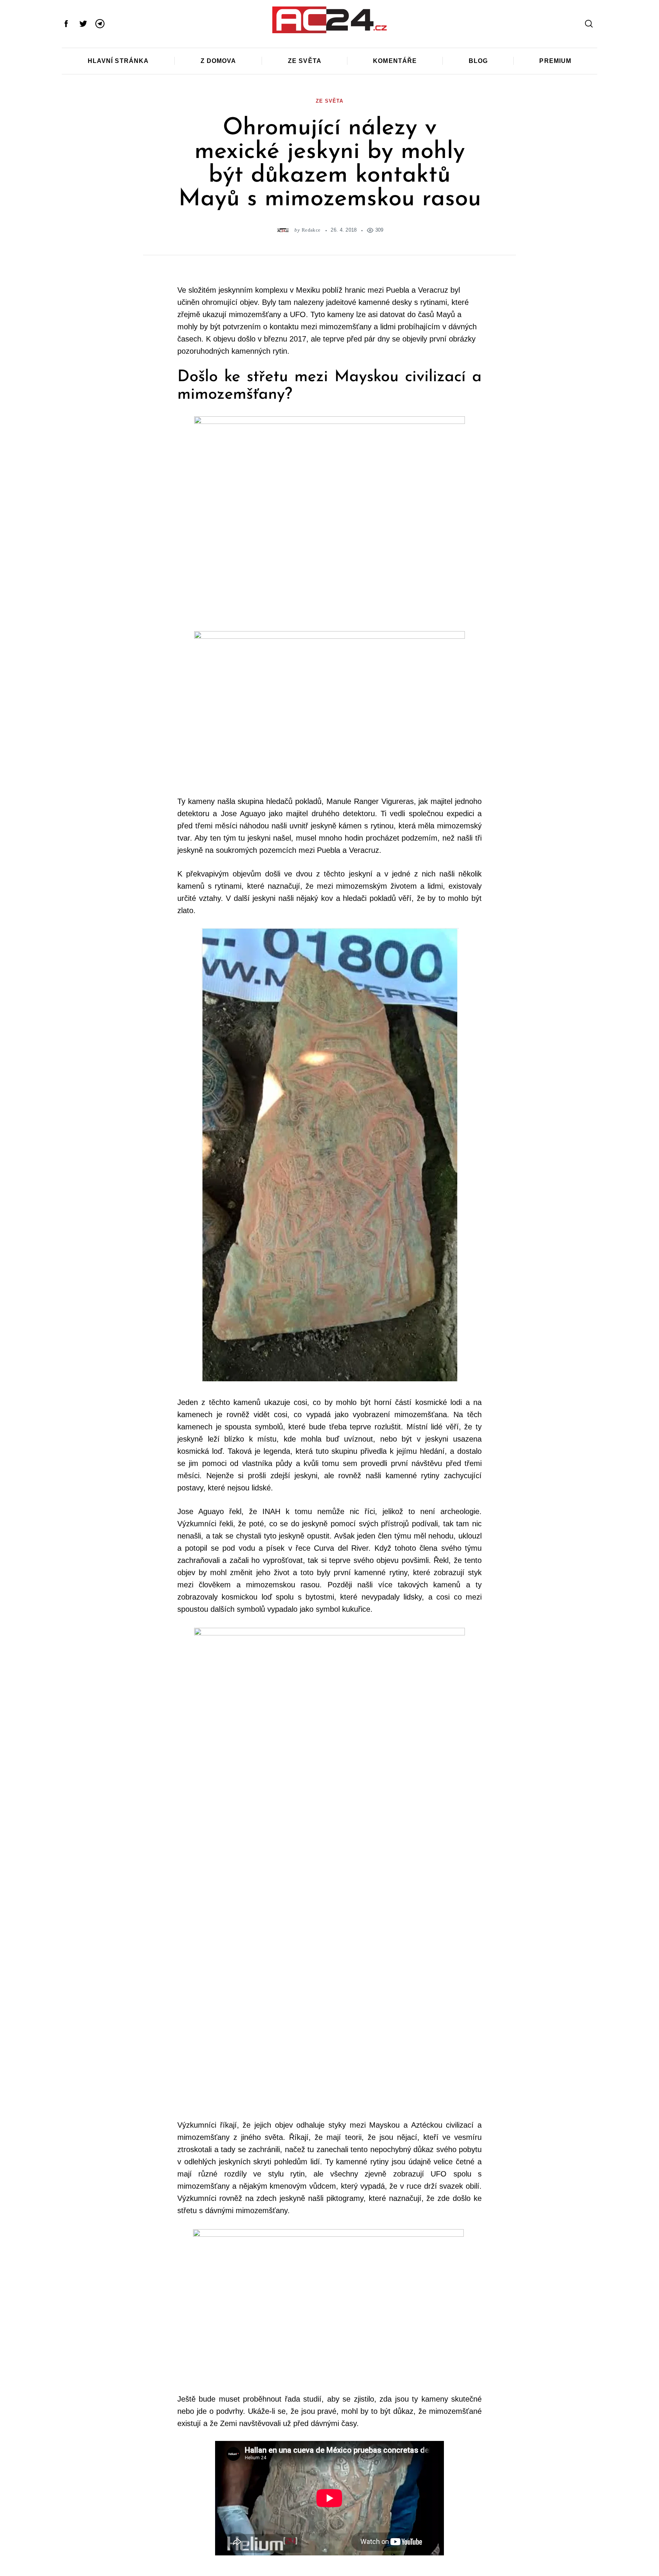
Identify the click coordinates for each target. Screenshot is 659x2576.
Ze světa (305, 61)
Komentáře (395, 61)
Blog (478, 61)
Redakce (311, 230)
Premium (555, 61)
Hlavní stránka (118, 61)
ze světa (329, 101)
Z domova (219, 61)
